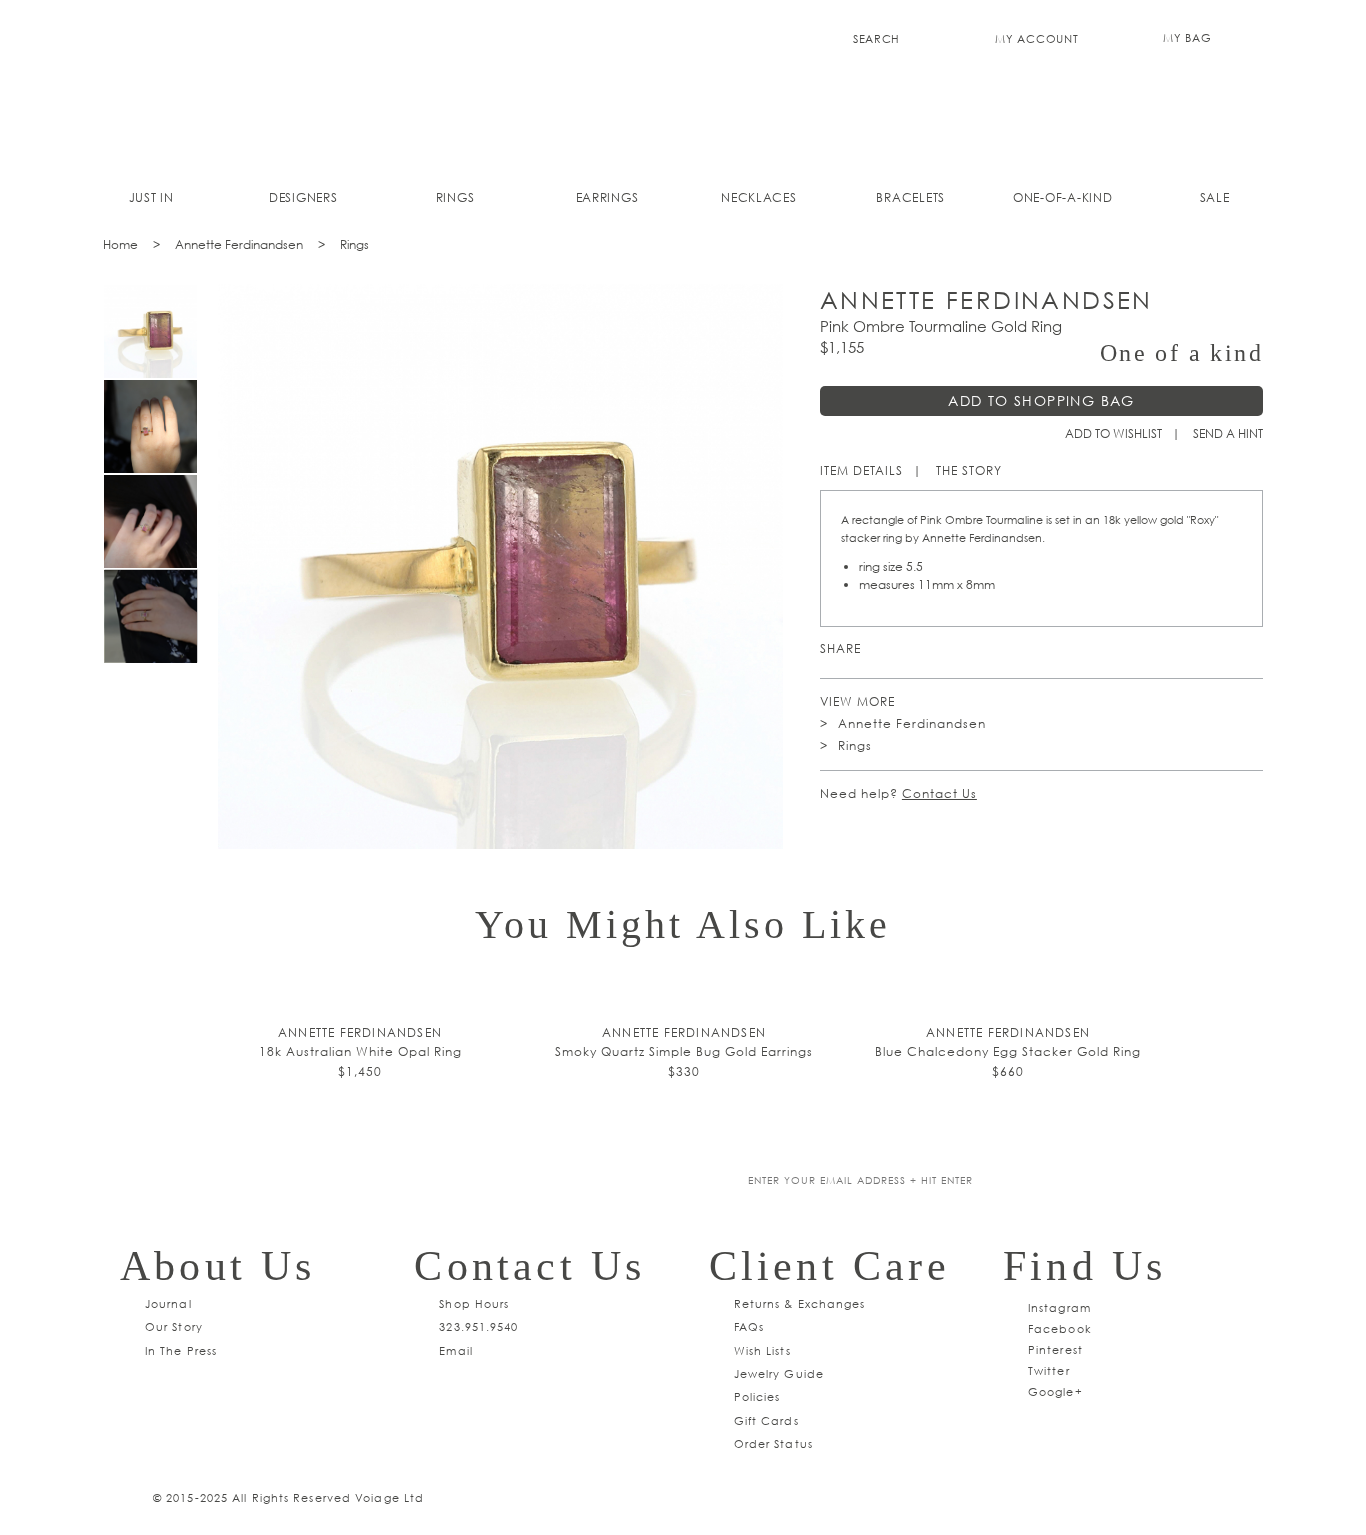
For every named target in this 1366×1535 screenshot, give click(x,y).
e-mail (996, 648)
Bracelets (910, 197)
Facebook (967, 648)
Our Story (174, 1326)
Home (120, 244)
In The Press (181, 1350)
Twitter (909, 648)
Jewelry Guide (779, 1373)
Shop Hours (474, 1303)
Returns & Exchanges (800, 1303)
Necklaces (759, 197)
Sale (1215, 197)
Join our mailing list (541, 1181)
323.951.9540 (478, 1326)
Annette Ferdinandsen (239, 244)
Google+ (1055, 1391)
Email (456, 1350)
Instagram (1059, 1307)
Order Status (773, 1443)
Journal (168, 1303)
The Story (969, 470)
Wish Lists (762, 1350)
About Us (218, 1266)
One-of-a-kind (1063, 197)
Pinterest (880, 648)
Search (876, 38)
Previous (135, 675)
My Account (1036, 38)
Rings (455, 197)
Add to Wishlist (1113, 433)
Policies (757, 1396)
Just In (151, 197)
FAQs (749, 1326)
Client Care (829, 1266)
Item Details (861, 470)
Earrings (607, 197)
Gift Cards (766, 1420)
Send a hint (1228, 433)
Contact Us (939, 793)
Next (167, 675)
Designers (303, 197)
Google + (938, 648)
